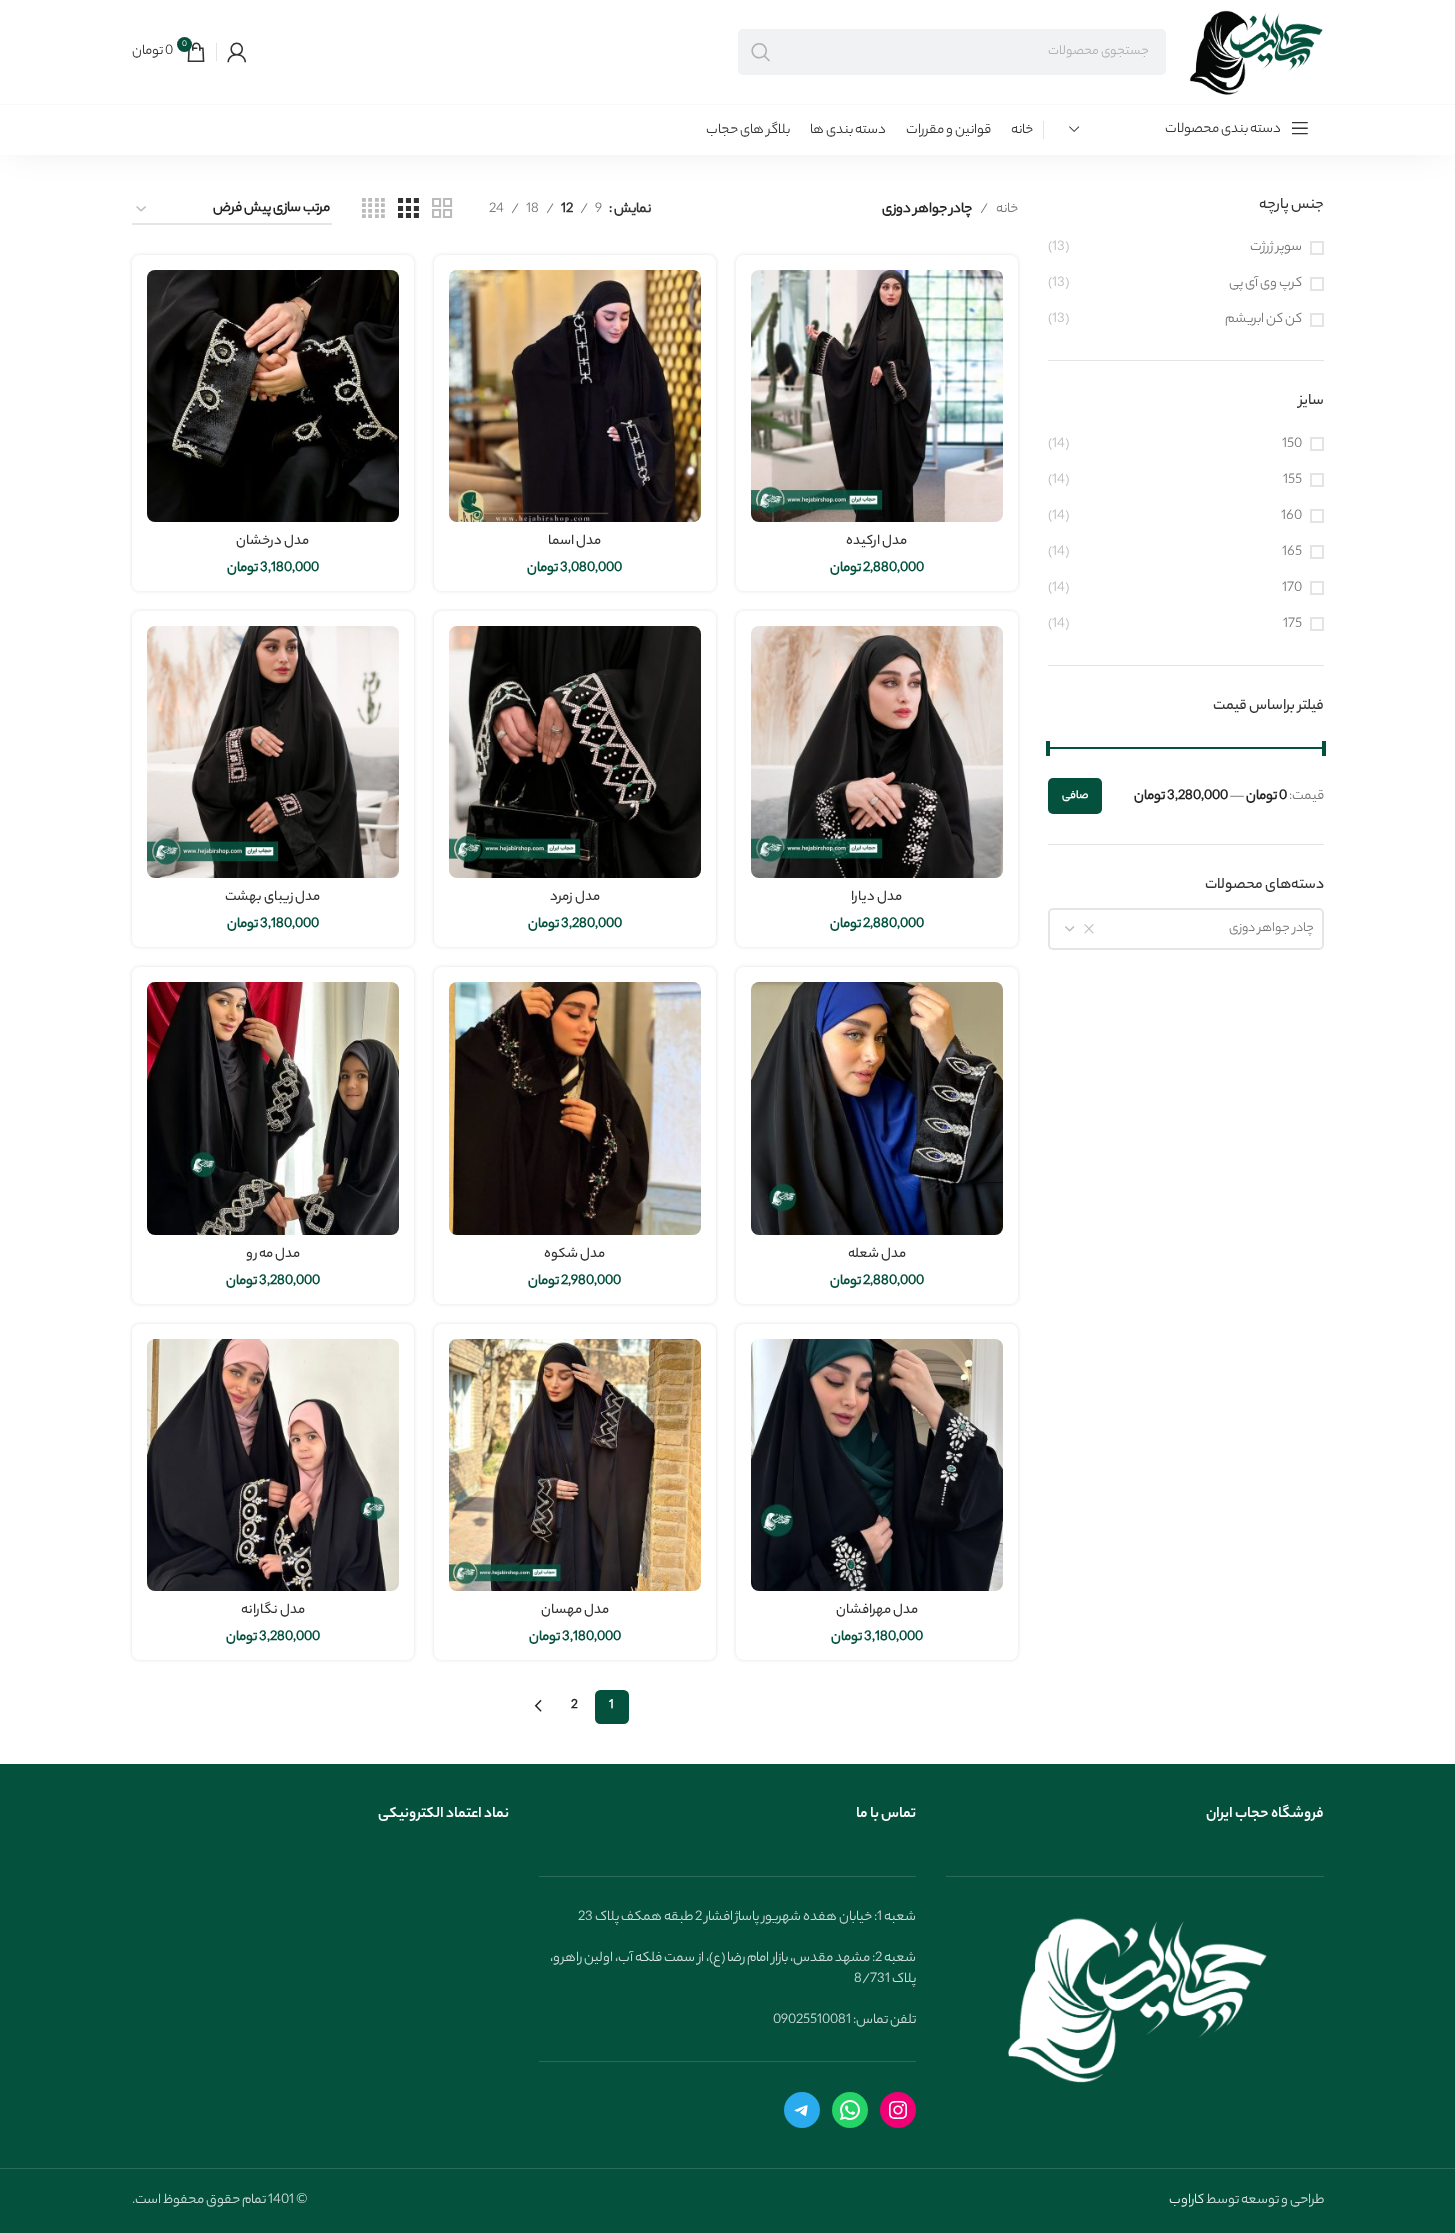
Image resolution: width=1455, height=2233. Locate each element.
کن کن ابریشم (1263, 319)
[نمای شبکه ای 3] (408, 210)
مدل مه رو (273, 1254)
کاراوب (1186, 2200)
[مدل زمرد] (575, 752)
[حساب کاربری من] (237, 52)
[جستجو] (761, 52)
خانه (1007, 209)
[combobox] (1186, 929)
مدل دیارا (876, 897)
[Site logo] (1255, 51)
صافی (1075, 796)
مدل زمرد (575, 897)
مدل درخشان (272, 541)
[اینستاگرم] (898, 2110)
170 (1292, 588)
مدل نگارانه (273, 1610)
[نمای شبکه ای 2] (442, 210)
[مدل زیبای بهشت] (273, 752)
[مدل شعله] (877, 1108)
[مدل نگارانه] (273, 1465)
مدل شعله (877, 1254)
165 (1292, 552)
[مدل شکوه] (575, 1108)
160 (1291, 516)
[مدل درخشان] (273, 396)
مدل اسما (574, 541)
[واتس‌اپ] (850, 2110)
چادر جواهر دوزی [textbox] (1271, 928)
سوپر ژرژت (1276, 247)
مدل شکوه (574, 1254)
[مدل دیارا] (877, 752)
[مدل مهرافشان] (877, 1465)
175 (1292, 624)
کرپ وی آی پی (1265, 283)
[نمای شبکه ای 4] (373, 210)
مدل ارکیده (876, 541)
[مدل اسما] (575, 396)
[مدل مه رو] (273, 1108)
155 (1292, 480)
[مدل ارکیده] (877, 396)
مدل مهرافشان (877, 1610)
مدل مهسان (575, 1610)
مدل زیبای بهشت (272, 897)
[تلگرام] (802, 2110)
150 (1292, 444)
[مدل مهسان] (575, 1465)
